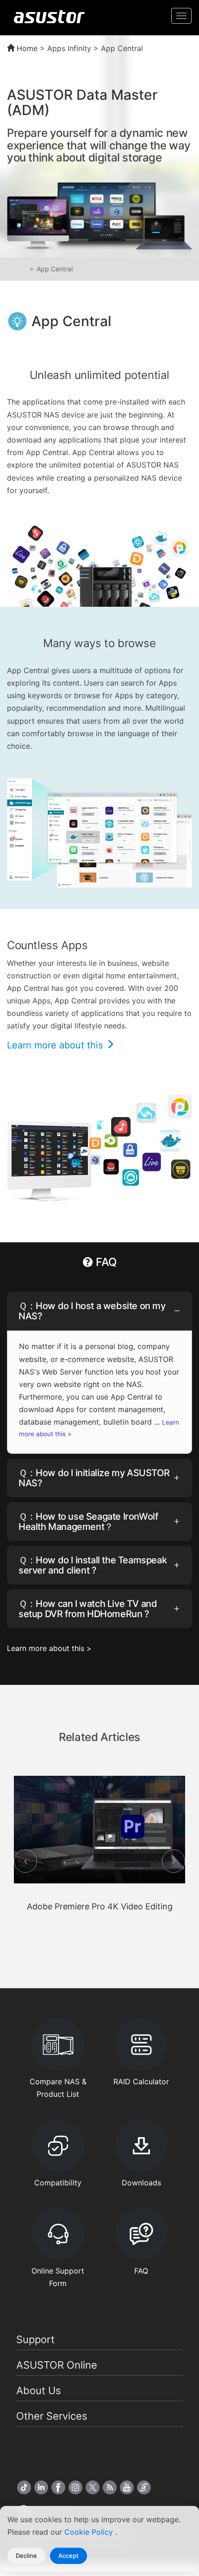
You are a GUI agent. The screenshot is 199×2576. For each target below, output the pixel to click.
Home (26, 48)
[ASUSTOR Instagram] (75, 2487)
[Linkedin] (41, 2487)
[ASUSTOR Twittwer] (93, 2487)
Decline (26, 2556)
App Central (55, 269)
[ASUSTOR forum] (144, 2487)
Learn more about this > (49, 1648)
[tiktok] (24, 2487)
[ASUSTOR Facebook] (58, 2487)
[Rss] (110, 2487)
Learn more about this (56, 1045)
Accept (68, 2556)
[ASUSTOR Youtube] (127, 2487)
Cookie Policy (90, 2532)
